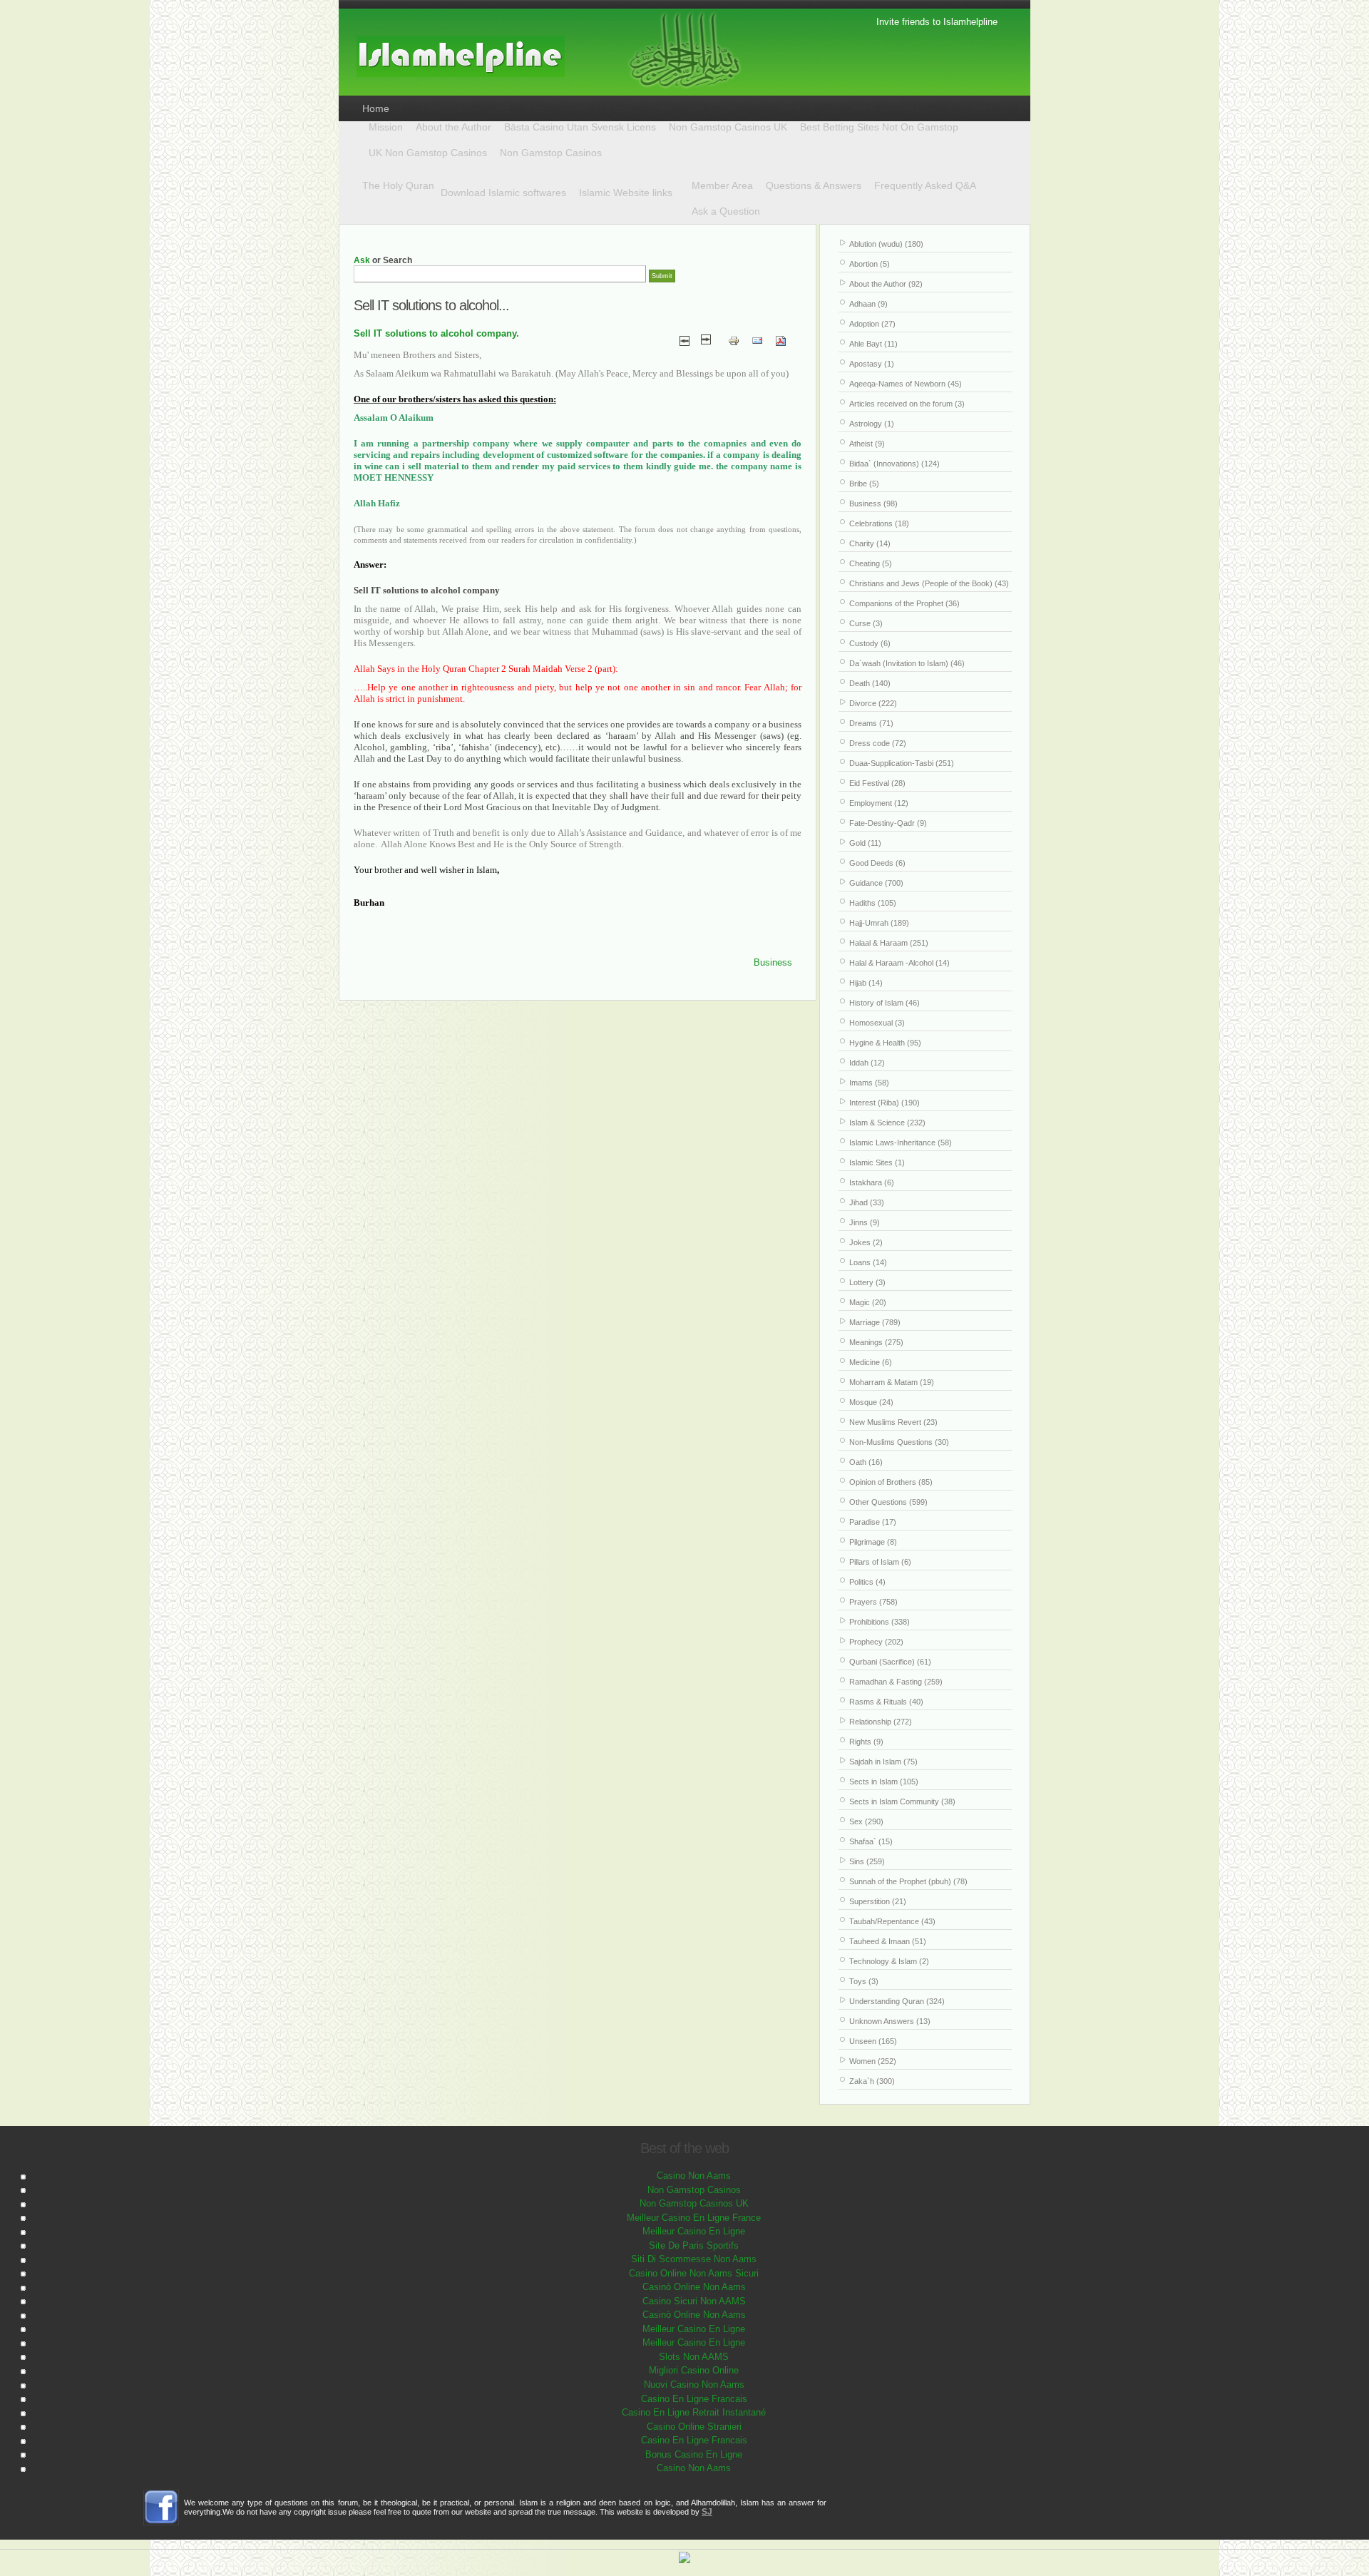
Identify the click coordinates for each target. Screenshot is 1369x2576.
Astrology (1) (872, 424)
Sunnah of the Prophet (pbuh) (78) (908, 1881)
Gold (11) (865, 843)
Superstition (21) (878, 1901)
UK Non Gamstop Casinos (428, 153)
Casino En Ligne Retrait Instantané (694, 2412)
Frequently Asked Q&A (925, 185)
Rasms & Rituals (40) (886, 1702)
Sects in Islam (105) (884, 1782)
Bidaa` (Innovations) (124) (894, 464)
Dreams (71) (871, 723)
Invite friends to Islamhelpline (937, 22)
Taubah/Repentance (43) (892, 1921)
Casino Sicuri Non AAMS (694, 2301)
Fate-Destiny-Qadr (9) (888, 823)
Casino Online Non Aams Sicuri (694, 2273)
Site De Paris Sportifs (694, 2245)
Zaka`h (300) (872, 2081)
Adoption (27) (872, 324)
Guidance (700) (876, 883)
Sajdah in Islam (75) (883, 1762)
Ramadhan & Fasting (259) (896, 1682)
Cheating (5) (871, 563)
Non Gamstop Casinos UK (728, 127)
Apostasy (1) (872, 364)
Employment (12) (879, 803)
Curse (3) (866, 623)
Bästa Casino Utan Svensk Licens (580, 127)
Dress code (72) (878, 743)
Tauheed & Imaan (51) (888, 1941)
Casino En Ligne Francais (694, 2399)
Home (376, 108)
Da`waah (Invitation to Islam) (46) (907, 663)
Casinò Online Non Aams (694, 2287)
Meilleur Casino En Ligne (694, 2231)
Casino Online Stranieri (694, 2427)
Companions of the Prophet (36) (904, 603)
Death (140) (870, 683)
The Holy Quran (398, 185)
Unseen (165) (873, 2041)
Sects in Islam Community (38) (902, 1801)
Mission (386, 127)
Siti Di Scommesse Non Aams (694, 2259)
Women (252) (873, 2061)
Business (773, 962)
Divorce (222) (873, 703)
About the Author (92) (886, 284)
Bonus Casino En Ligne (694, 2454)
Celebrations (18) (879, 523)
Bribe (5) (864, 484)
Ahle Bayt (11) (873, 344)
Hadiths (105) (873, 903)
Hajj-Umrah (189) (879, 923)
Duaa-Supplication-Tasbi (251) (902, 763)
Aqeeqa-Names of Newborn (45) (906, 384)
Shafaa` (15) (871, 1841)
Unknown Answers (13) (890, 2021)
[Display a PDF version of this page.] (781, 340)
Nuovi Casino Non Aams (694, 2385)
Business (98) (873, 504)
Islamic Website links (626, 193)
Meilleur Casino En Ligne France (694, 2218)
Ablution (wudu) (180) (886, 244)
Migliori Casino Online (694, 2370)
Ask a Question (726, 211)
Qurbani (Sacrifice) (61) (890, 1662)
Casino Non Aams (694, 2176)
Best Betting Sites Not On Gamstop (879, 127)
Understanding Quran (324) (897, 2001)
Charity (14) (870, 543)
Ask (362, 260)
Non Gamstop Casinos (551, 153)
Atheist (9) (867, 444)
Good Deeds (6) (877, 863)
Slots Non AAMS (694, 2357)
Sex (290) (866, 1821)
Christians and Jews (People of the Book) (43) (929, 583)
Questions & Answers (814, 185)
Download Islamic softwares (503, 193)
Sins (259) (867, 1861)
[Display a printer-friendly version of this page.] (734, 340)
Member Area (722, 185)
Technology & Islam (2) (889, 1961)
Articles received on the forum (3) (907, 404)
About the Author (453, 127)
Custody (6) (870, 643)
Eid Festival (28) (877, 783)
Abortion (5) (870, 264)
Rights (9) (866, 1742)
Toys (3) (864, 1981)
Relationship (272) (881, 1722)
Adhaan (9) (868, 304)
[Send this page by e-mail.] (757, 340)
